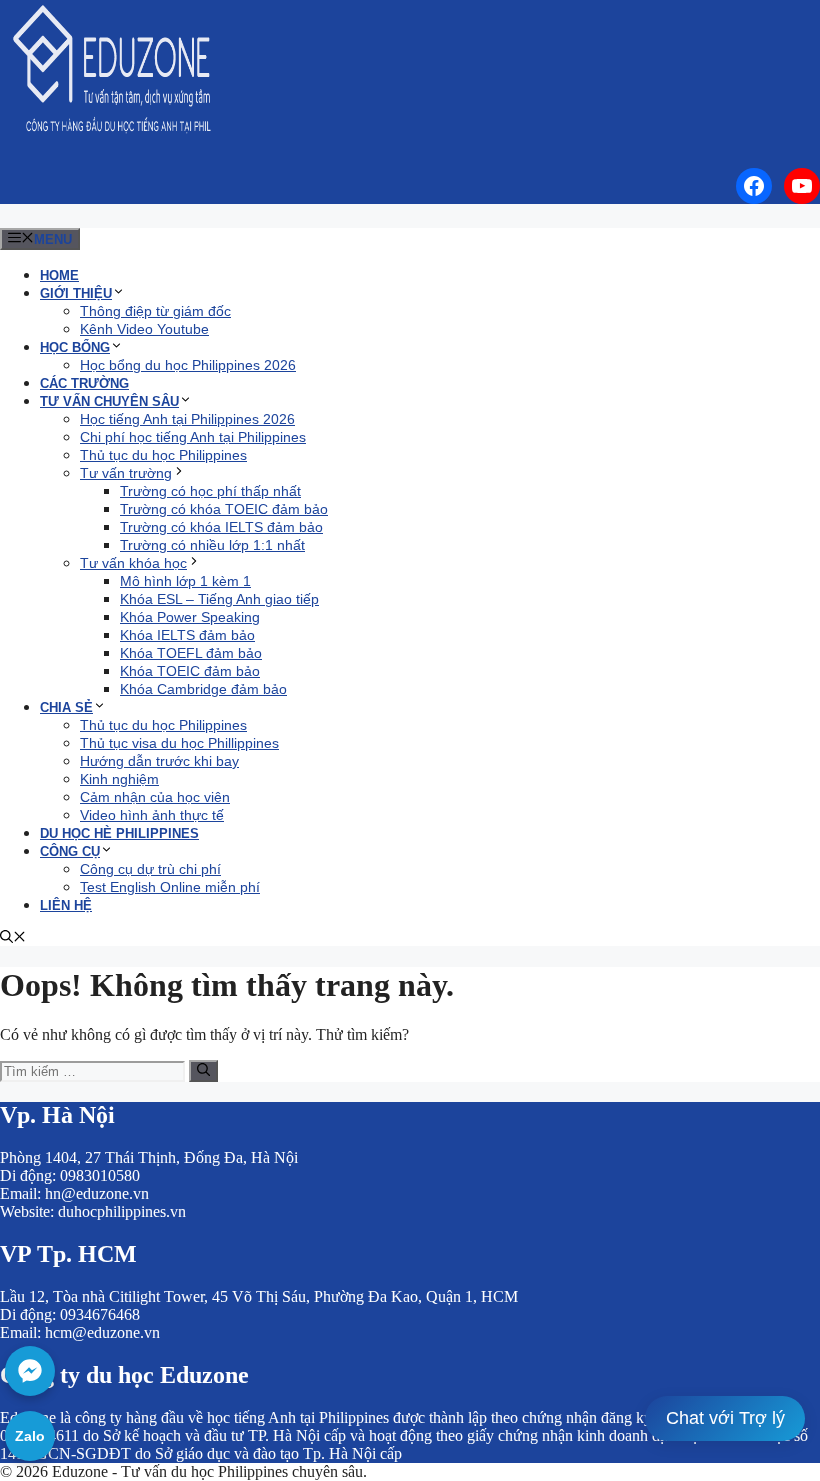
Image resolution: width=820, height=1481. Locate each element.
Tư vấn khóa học (133, 563)
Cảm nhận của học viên (155, 797)
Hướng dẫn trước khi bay (159, 761)
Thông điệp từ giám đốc (155, 311)
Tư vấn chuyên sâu (109, 401)
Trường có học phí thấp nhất (210, 491)
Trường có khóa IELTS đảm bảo (221, 527)
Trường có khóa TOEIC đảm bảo (224, 509)
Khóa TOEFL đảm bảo (191, 653)
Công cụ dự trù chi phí (150, 869)
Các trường (84, 383)
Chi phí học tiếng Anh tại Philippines (193, 437)
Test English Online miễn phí (170, 887)
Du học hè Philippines (119, 833)
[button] (13, 938)
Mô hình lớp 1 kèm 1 (185, 581)
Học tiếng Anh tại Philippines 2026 (187, 419)
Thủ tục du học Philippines (163, 455)
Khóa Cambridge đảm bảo (203, 689)
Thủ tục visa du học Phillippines (179, 743)
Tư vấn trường (126, 473)
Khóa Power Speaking (190, 617)
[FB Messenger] (30, 1371)
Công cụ (70, 851)
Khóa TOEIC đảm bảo (190, 671)
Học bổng (75, 347)
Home (59, 275)
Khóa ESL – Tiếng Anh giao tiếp (219, 599)
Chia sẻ (66, 707)
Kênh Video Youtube (144, 329)
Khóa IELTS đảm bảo (187, 635)
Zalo (30, 1436)
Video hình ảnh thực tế (152, 815)
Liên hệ (66, 905)
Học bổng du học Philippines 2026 (188, 365)
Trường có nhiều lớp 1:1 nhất (212, 545)
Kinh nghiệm (119, 779)
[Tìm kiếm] (203, 1071)
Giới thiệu (76, 293)
